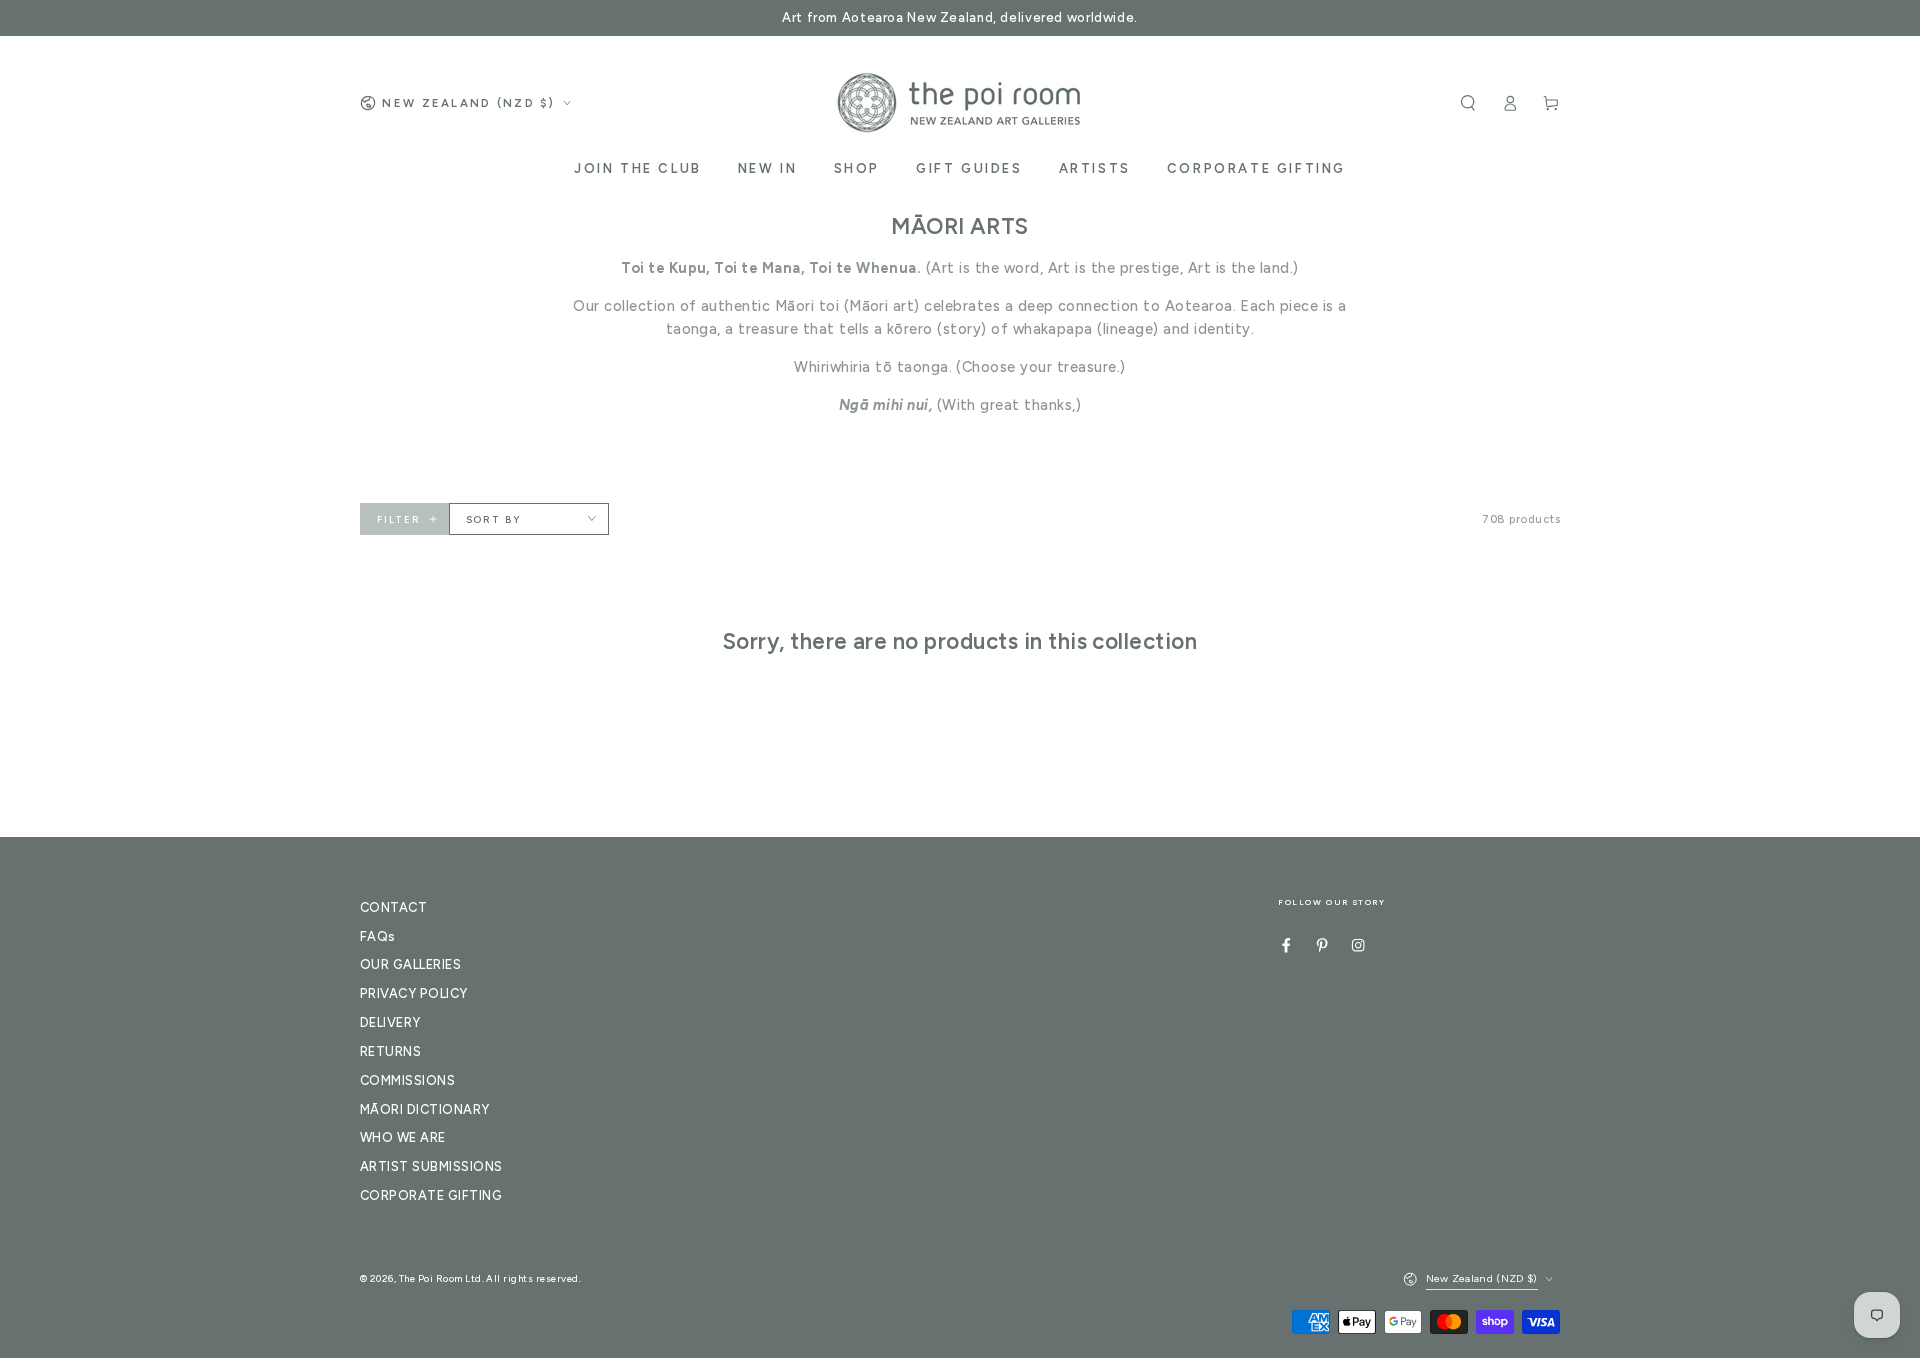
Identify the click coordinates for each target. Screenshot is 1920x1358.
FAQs (378, 936)
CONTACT (393, 907)
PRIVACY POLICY (414, 993)
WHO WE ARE (403, 1137)
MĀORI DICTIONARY (425, 1109)
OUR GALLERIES (410, 964)
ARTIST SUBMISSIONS (431, 1166)
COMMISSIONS (407, 1080)
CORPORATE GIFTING (431, 1195)
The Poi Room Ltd (440, 1278)
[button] (1468, 102)
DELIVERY (390, 1022)
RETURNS (390, 1051)
